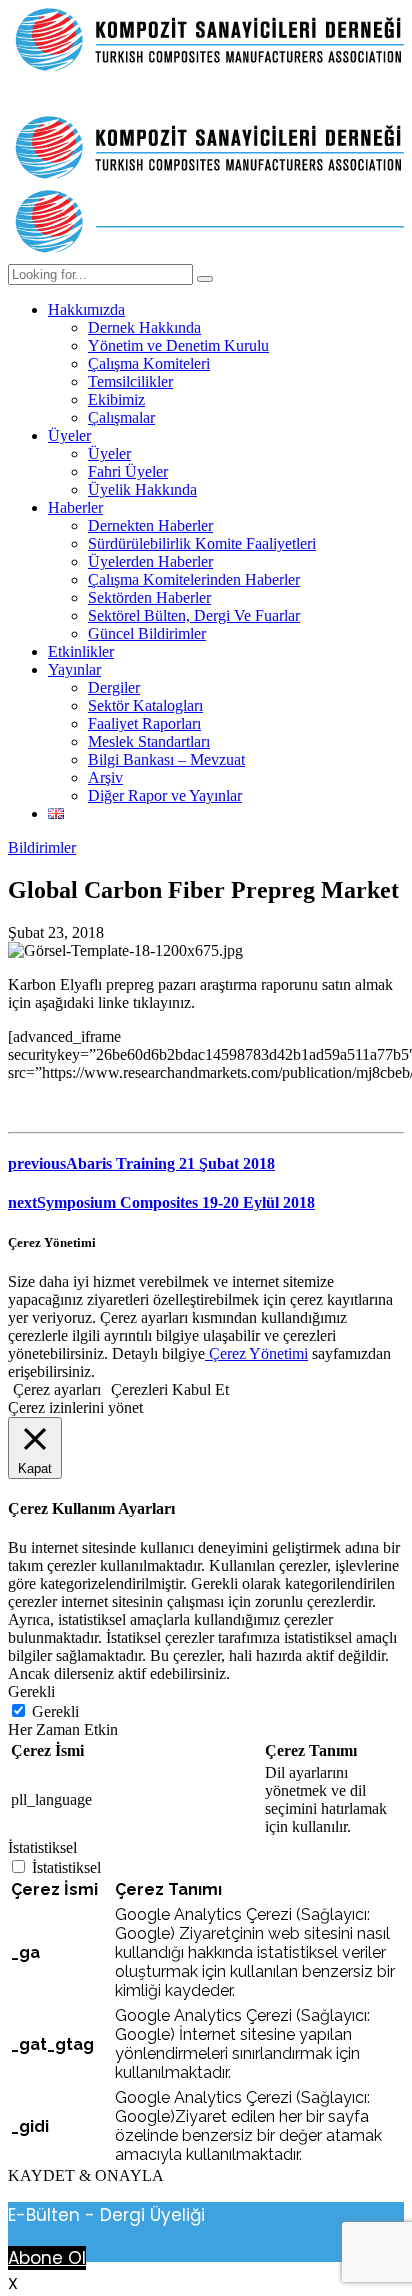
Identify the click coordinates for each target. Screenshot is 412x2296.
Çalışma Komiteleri (149, 363)
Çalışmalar (121, 417)
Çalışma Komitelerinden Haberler (194, 579)
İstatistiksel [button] (42, 1847)
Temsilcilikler (130, 381)
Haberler (75, 507)
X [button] (13, 2283)
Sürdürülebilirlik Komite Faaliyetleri (202, 543)
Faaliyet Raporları (144, 723)
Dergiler (114, 687)
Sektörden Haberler (149, 597)
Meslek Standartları (149, 741)
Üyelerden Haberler (150, 561)
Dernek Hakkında (144, 327)
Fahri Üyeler (128, 471)
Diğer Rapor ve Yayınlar (165, 795)
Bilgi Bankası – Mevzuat (166, 759)
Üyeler (69, 435)
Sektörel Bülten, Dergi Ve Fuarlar (194, 615)
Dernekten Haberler (150, 525)
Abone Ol (47, 2258)
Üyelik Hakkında (142, 489)
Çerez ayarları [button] (57, 1389)
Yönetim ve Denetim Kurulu (178, 345)
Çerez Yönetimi (256, 1353)
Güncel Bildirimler (147, 633)
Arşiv (105, 777)
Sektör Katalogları (145, 705)
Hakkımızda (86, 309)
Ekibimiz (116, 399)
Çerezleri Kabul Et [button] (170, 1389)
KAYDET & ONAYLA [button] (86, 2175)
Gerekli (55, 1711)
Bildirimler (42, 847)
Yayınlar (74, 669)
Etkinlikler (81, 651)
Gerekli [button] (31, 1691)
